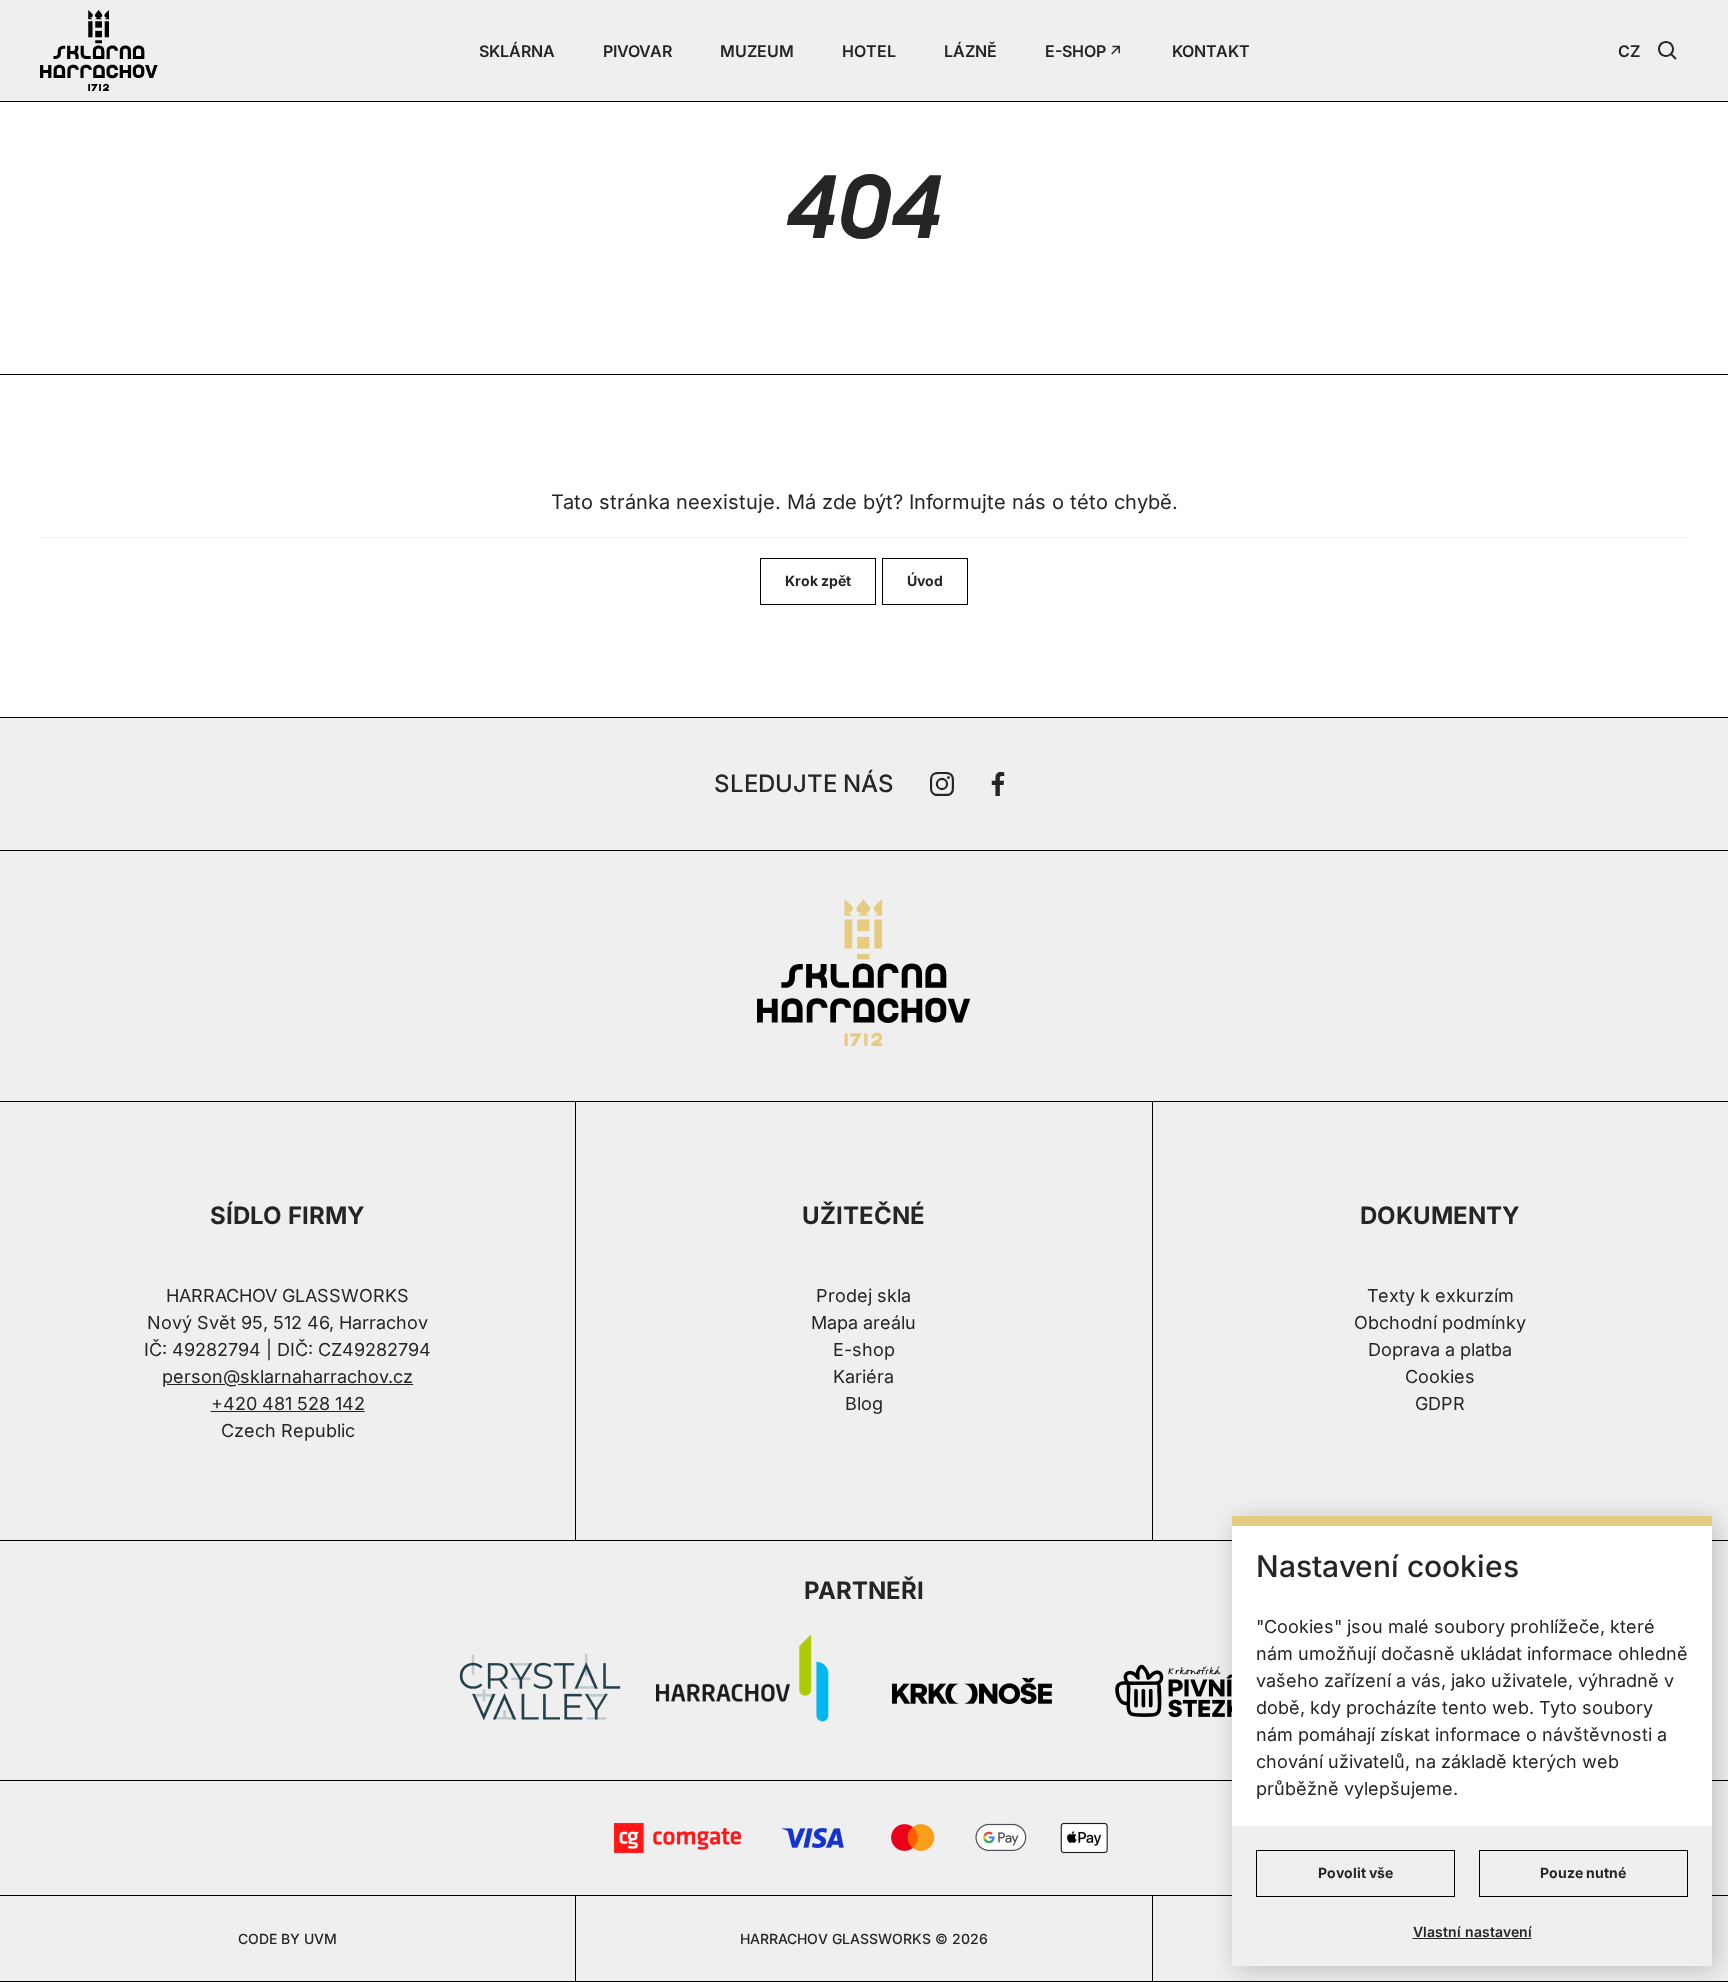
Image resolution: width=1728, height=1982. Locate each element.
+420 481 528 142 (288, 1403)
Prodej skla (863, 1295)
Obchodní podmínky (1440, 1322)
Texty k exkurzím (1440, 1295)
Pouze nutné (1583, 1872)
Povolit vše (1355, 1872)
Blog (864, 1403)
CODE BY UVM (287, 1938)
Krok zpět (818, 580)
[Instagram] (942, 784)
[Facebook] (998, 784)
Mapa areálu (863, 1322)
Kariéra (863, 1376)
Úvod (925, 580)
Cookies (1440, 1376)
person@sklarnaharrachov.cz (287, 1376)
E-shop (864, 1349)
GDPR (1440, 1403)
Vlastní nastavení (1472, 1931)
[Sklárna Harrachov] (864, 976)
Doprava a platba (1440, 1349)
